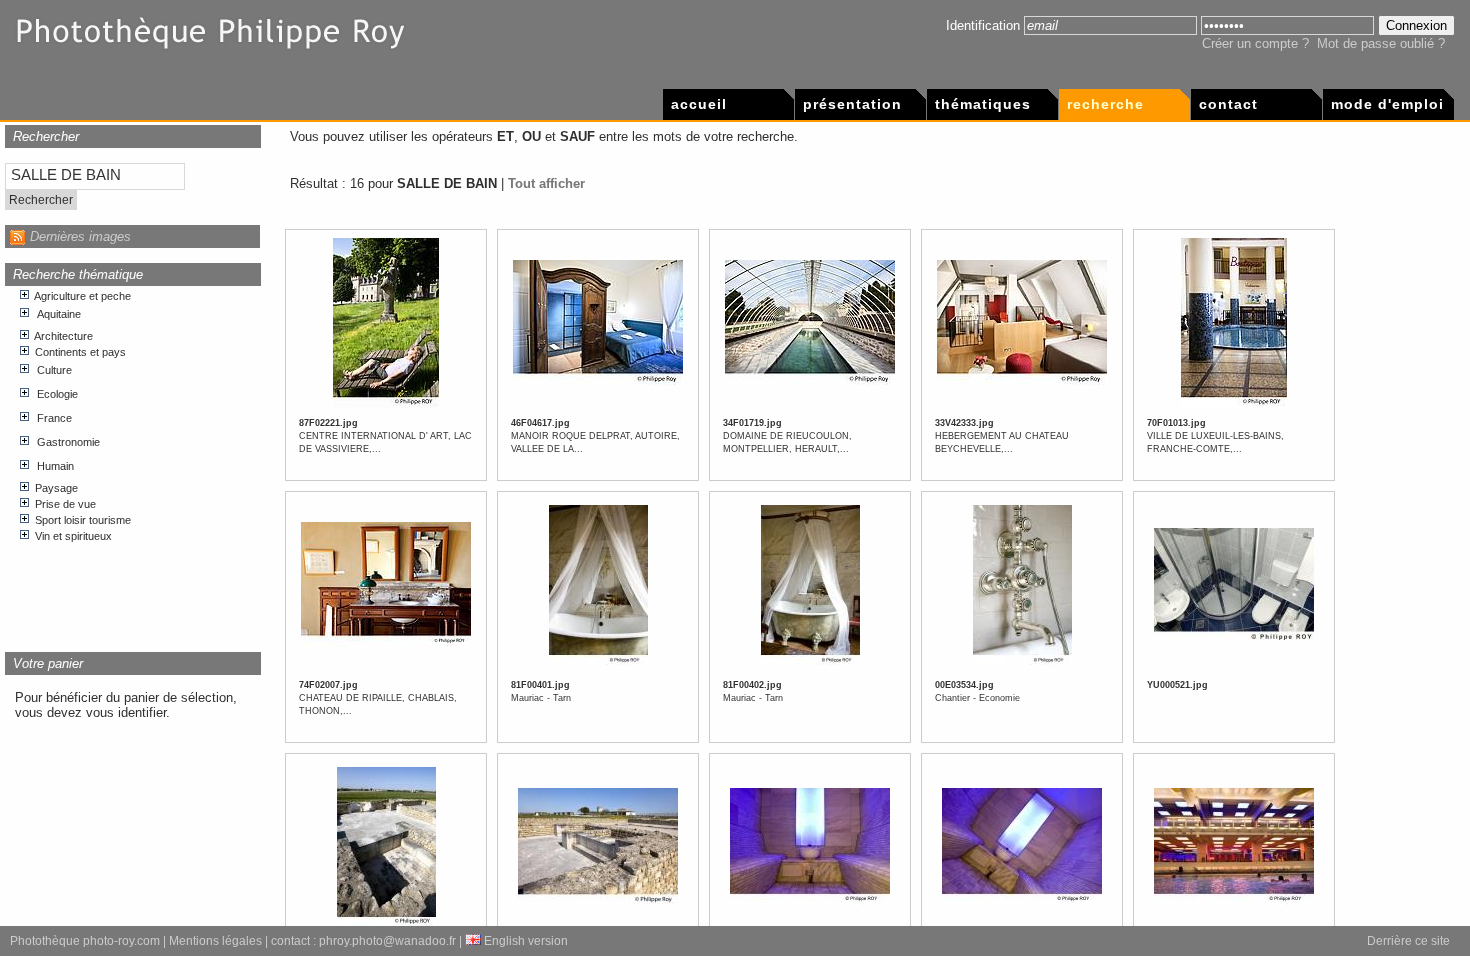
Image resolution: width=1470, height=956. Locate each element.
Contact (1228, 104)
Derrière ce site (1408, 941)
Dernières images (80, 236)
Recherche (1105, 104)
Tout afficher (546, 183)
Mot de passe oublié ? (1381, 43)
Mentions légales (215, 941)
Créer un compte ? (1255, 43)
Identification (983, 25)
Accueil (699, 104)
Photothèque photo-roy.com (85, 941)
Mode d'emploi (1387, 104)
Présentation (852, 104)
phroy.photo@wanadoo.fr (387, 941)
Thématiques (983, 104)
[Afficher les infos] (386, 405)
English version (524, 941)
